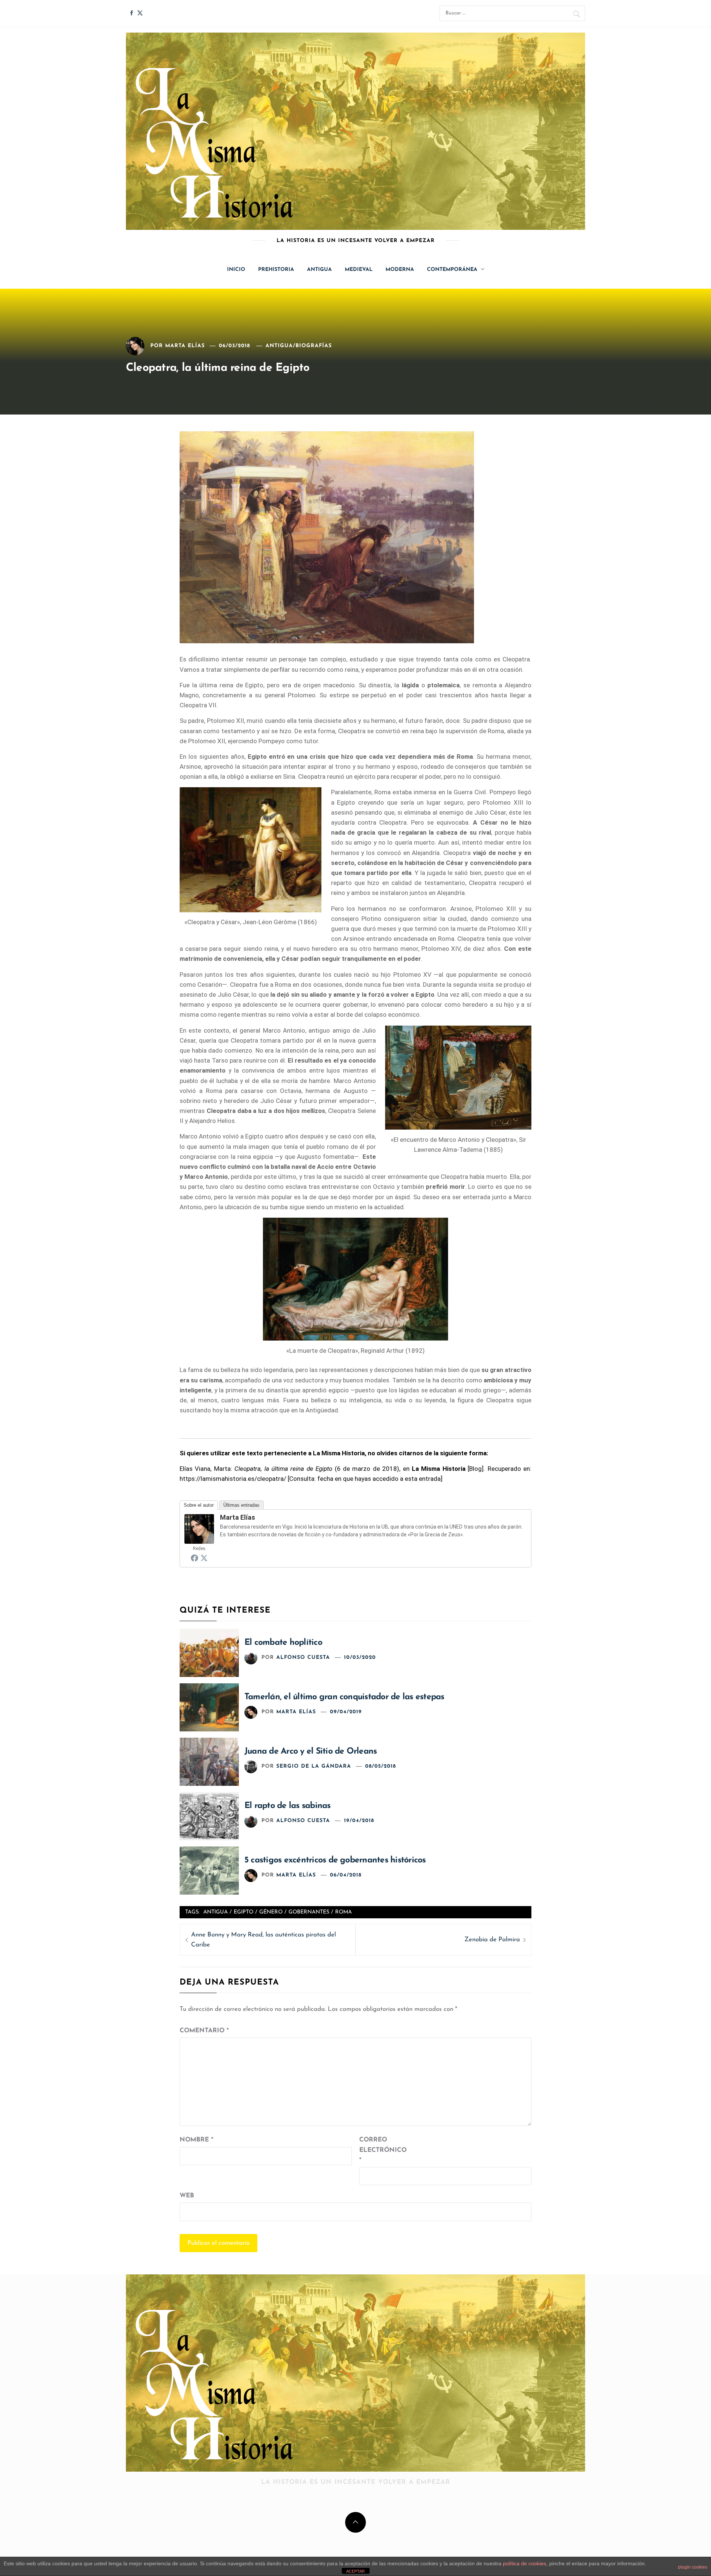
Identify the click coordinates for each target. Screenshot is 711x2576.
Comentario (204, 2031)
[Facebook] (194, 1558)
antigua (216, 1912)
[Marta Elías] (199, 1528)
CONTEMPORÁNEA (452, 270)
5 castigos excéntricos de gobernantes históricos (335, 1860)
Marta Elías (185, 346)
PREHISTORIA (276, 270)
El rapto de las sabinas (288, 1806)
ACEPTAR (355, 2571)
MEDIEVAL (359, 270)
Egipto (243, 1912)
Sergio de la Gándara (314, 1766)
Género (271, 1912)
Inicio (236, 270)
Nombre (196, 2140)
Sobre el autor (199, 1505)
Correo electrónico (378, 2150)
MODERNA (400, 270)
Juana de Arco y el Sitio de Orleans (311, 1752)
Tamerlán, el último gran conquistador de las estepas (344, 1697)
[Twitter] (204, 1558)
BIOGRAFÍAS (314, 346)
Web (187, 2196)
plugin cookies (693, 2567)
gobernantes (309, 1912)
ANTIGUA (319, 270)
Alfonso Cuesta (303, 1658)
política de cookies (525, 2563)
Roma (343, 1912)
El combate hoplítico (283, 1643)
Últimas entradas (241, 1505)
